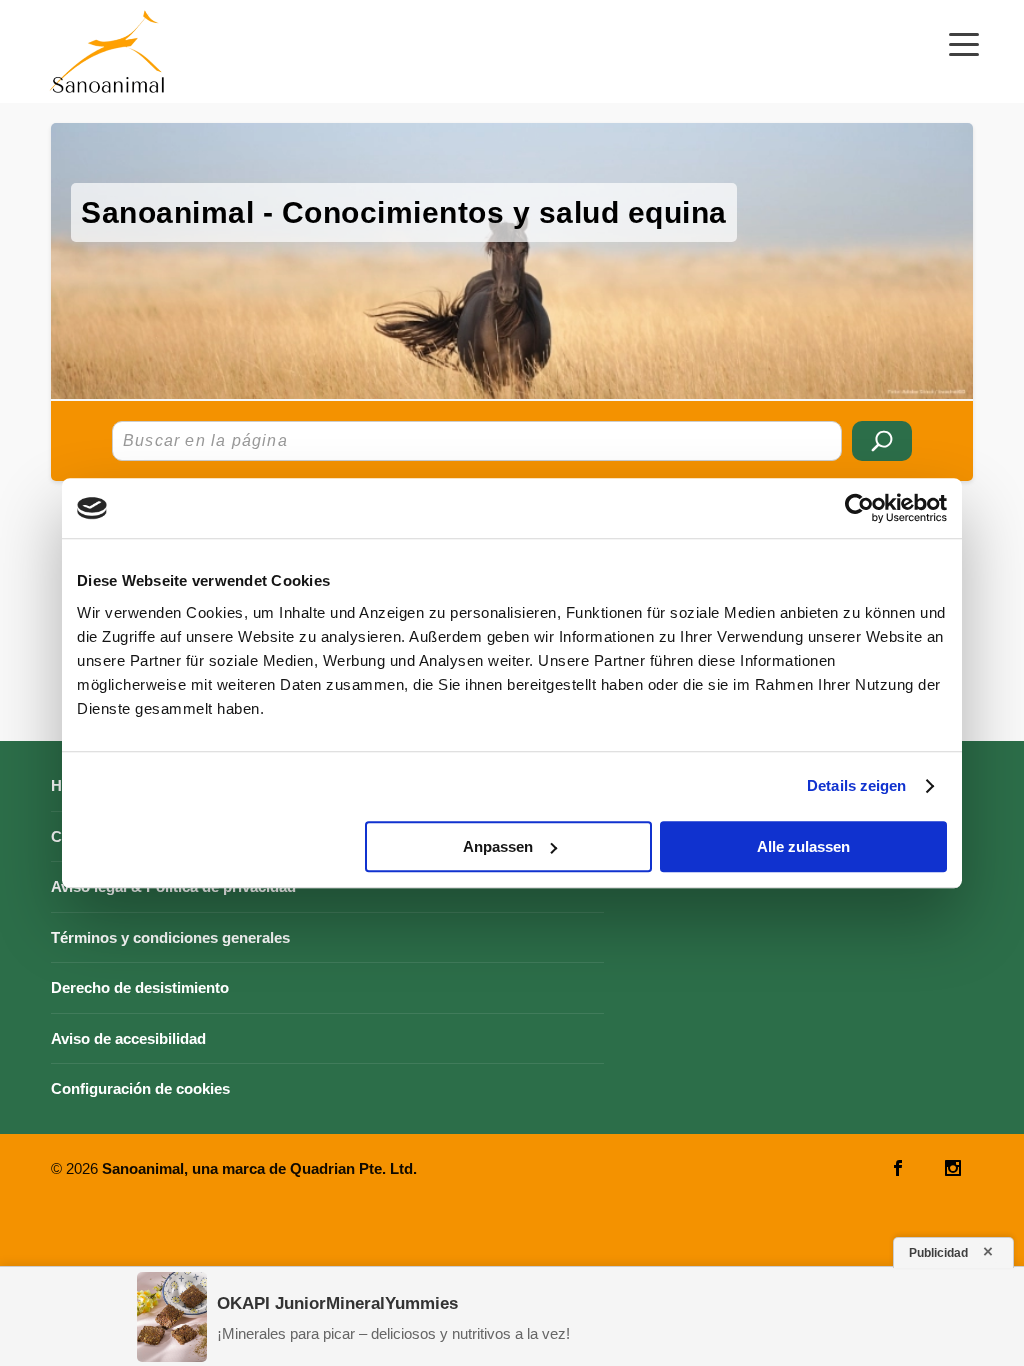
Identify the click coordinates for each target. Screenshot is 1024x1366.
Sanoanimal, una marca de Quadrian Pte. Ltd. (259, 1168)
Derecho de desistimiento (140, 987)
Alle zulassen (803, 846)
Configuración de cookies (140, 1088)
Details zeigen (856, 785)
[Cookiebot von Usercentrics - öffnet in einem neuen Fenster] (859, 508)
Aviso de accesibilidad (128, 1038)
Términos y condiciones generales (170, 937)
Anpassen (498, 846)
